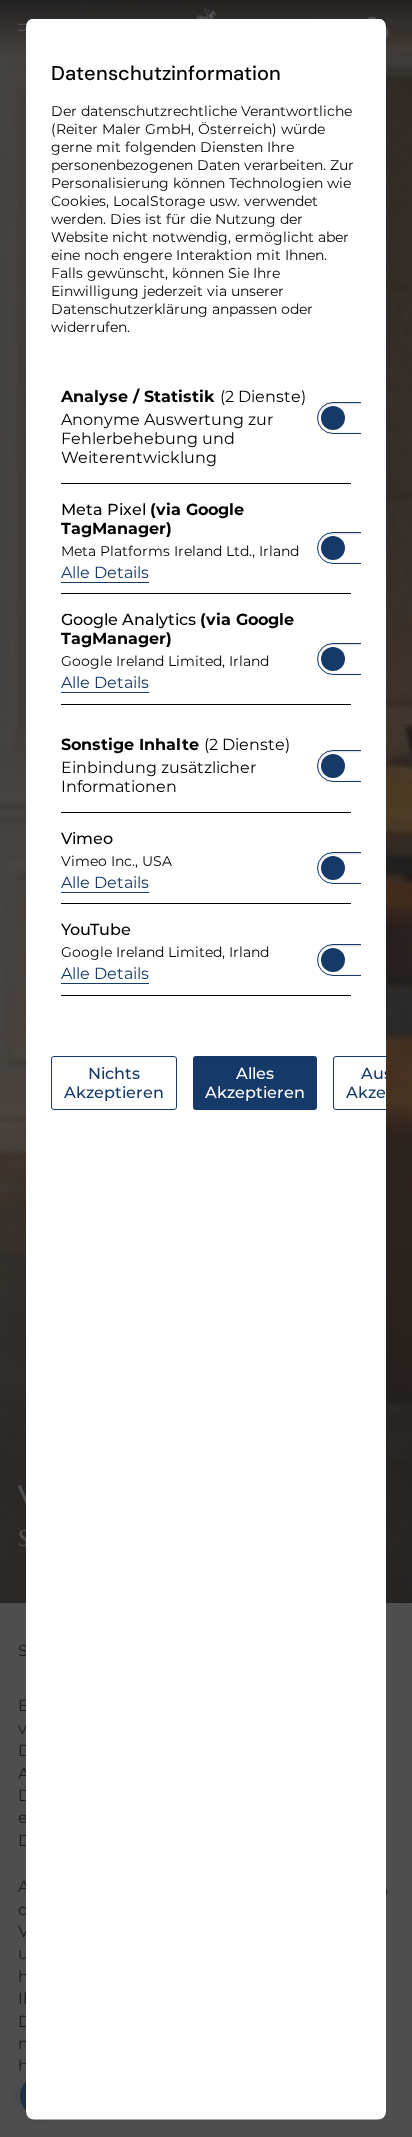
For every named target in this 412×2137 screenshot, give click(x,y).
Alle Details (105, 571)
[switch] (333, 411)
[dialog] (206, 1068)
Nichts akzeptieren (114, 1082)
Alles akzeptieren (255, 1082)
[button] (333, 417)
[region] (206, 695)
